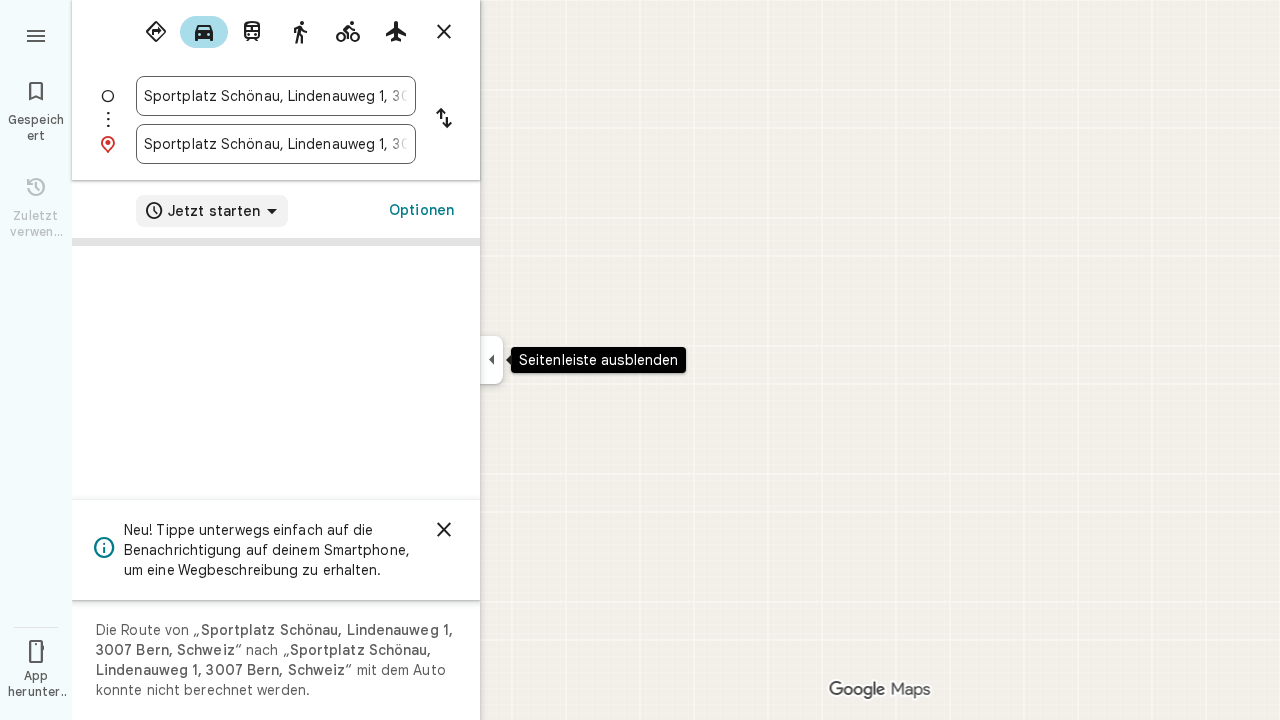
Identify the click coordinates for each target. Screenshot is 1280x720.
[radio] (156, 32)
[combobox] (276, 96)
